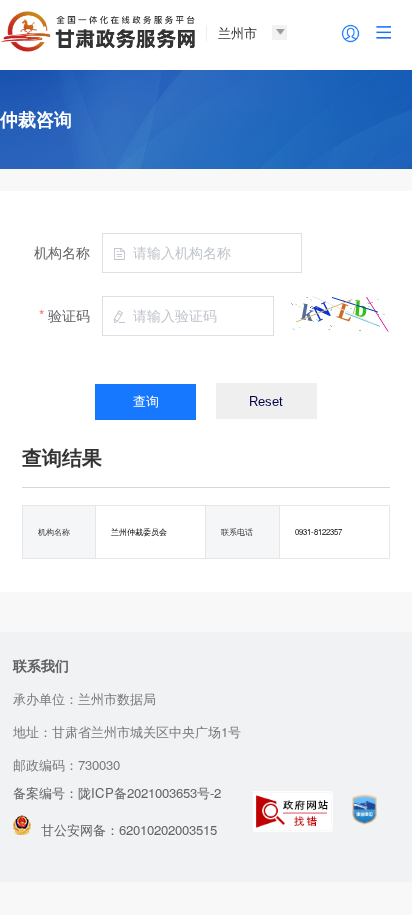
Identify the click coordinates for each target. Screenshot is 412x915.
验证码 (69, 315)
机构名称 (62, 252)
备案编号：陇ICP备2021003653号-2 (117, 792)
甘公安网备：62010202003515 (129, 829)
